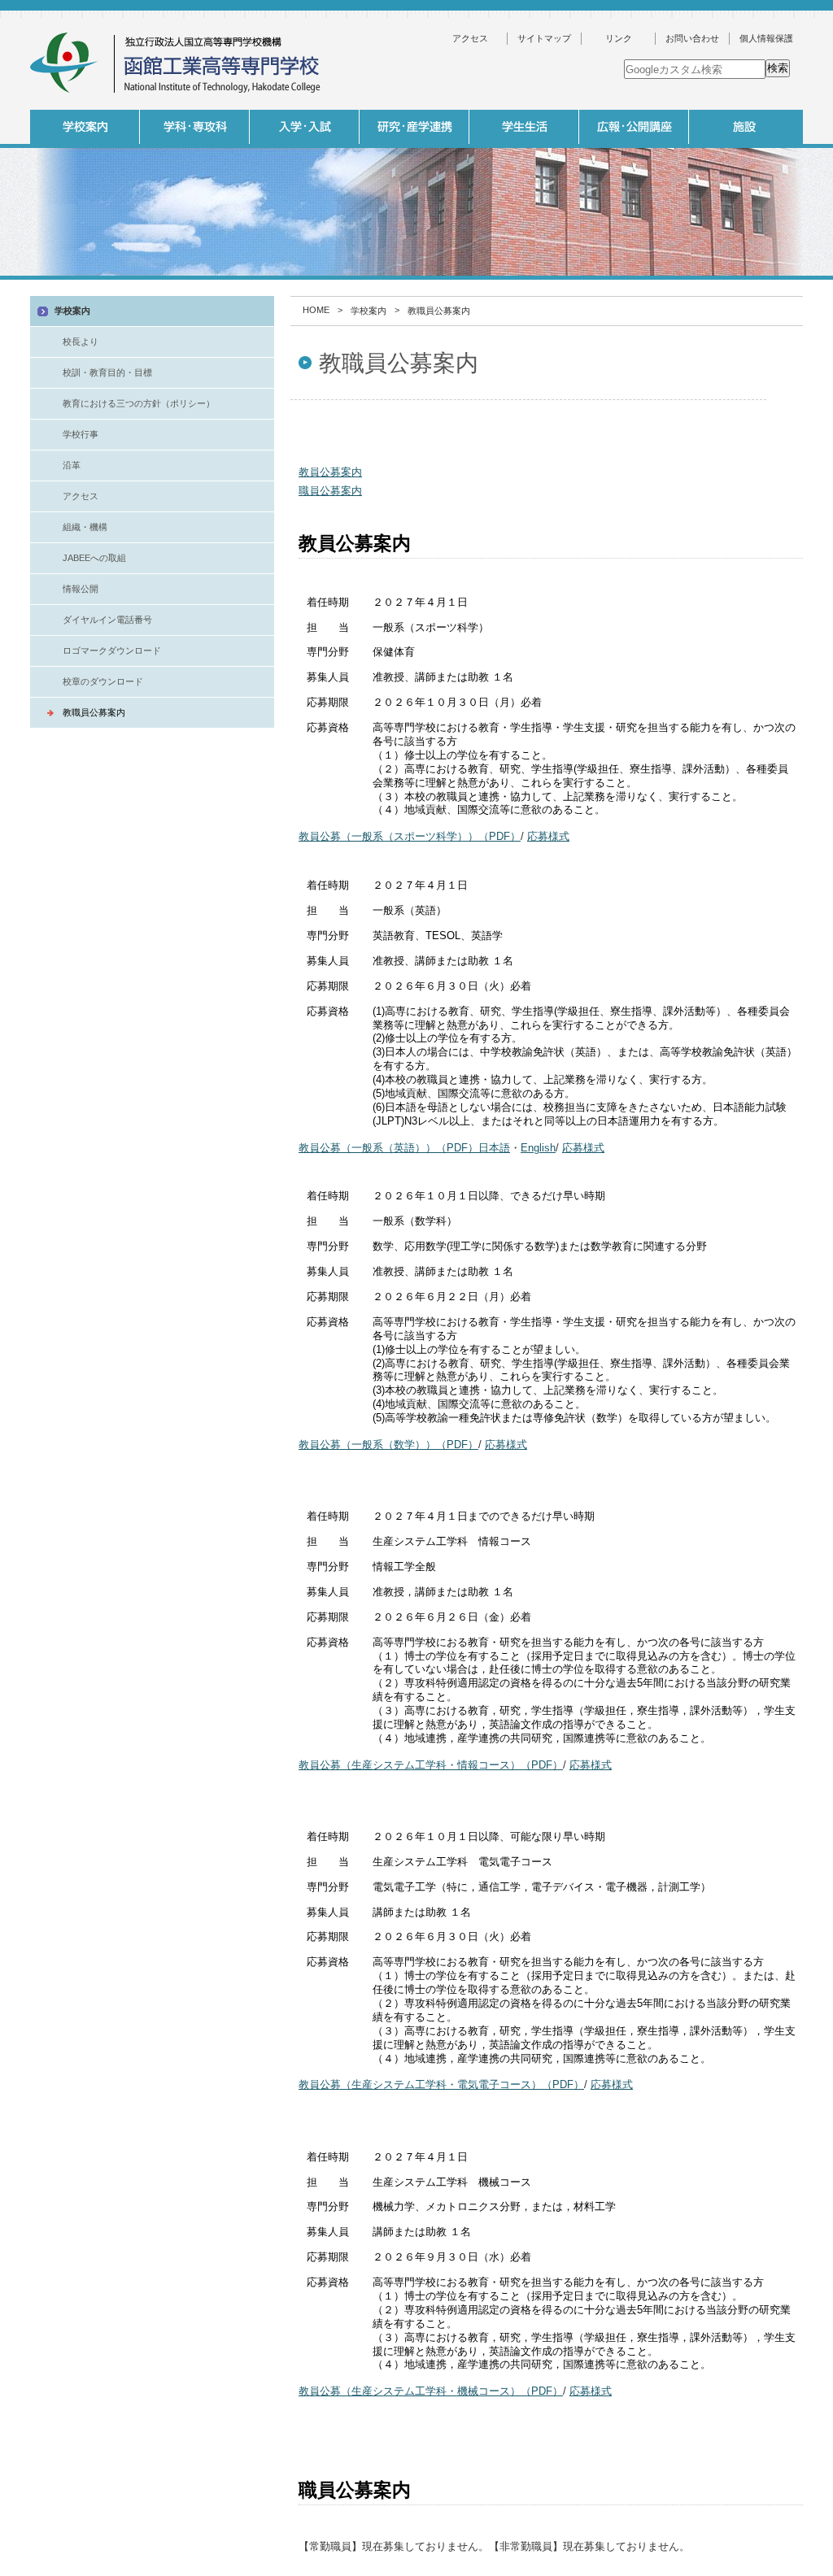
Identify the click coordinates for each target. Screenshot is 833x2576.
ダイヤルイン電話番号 (107, 620)
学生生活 (524, 127)
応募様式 (548, 836)
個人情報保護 (766, 38)
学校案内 (85, 127)
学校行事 (81, 434)
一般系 (303, 284)
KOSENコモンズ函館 (522, 284)
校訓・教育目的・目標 (107, 372)
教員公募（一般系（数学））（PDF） (388, 1445)
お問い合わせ (692, 38)
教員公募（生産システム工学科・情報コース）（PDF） (431, 1765)
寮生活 (632, 284)
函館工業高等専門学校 (177, 63)
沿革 (72, 465)
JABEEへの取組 (94, 558)
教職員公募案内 (94, 712)
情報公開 (81, 589)
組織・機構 (85, 527)
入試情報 (305, 127)
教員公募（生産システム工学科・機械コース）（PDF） (431, 2391)
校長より (81, 342)
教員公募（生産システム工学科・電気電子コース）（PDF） (441, 2084)
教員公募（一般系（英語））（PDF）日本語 (404, 1148)
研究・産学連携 (414, 127)
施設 (744, 127)
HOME (316, 310)
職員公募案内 (330, 491)
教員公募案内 (330, 472)
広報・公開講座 (634, 127)
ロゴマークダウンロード (112, 651)
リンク (619, 38)
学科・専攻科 (195, 127)
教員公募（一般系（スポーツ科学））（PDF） (410, 836)
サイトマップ (544, 38)
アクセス (470, 38)
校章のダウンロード (103, 681)
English (538, 1148)
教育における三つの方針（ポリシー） (139, 403)
